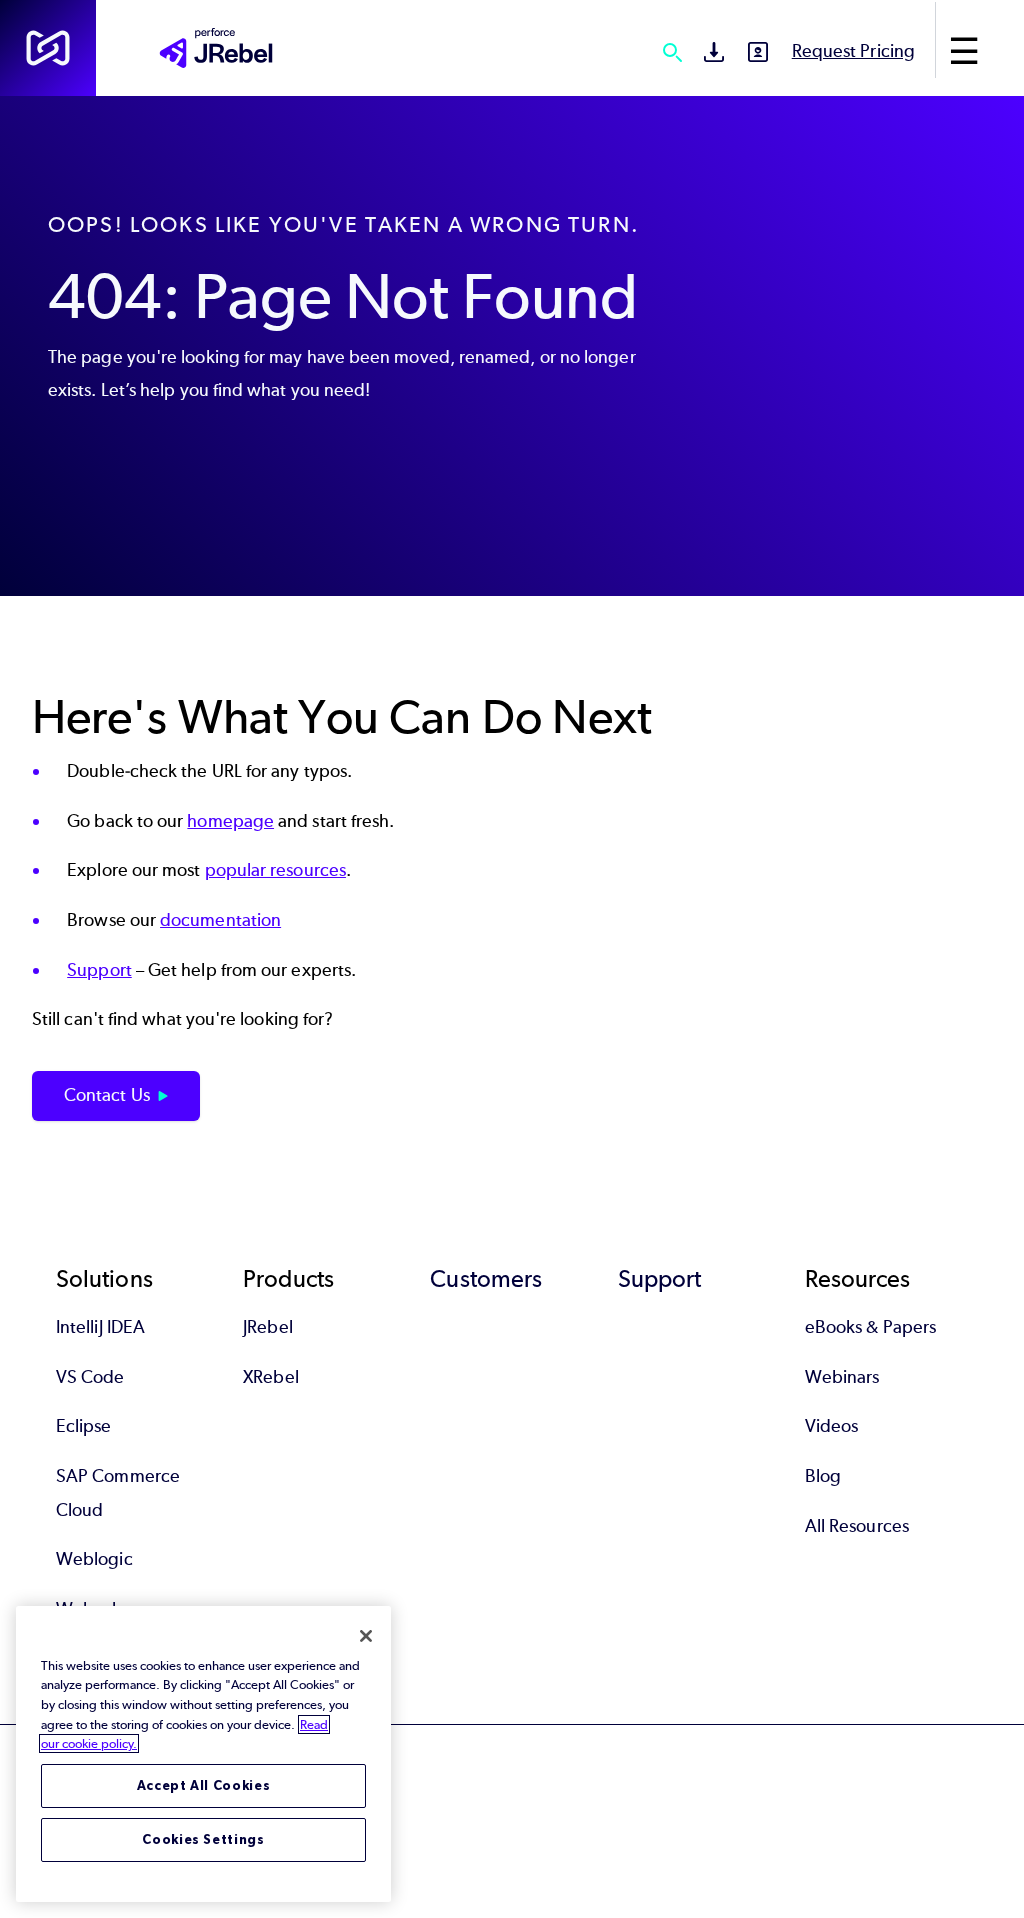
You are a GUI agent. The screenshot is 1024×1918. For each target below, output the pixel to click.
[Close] (366, 1636)
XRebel (270, 1377)
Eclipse (84, 1426)
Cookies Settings (203, 1839)
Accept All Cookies (204, 1785)
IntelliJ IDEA (100, 1327)
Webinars (842, 1377)
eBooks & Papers (870, 1327)
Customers (486, 1278)
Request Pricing (853, 51)
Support (99, 970)
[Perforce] (48, 48)
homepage (230, 821)
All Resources (857, 1526)
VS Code (90, 1377)
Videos (831, 1426)
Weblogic (94, 1559)
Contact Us (107, 1095)
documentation (220, 920)
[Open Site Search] (672, 52)
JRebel (267, 1327)
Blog (823, 1476)
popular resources (275, 870)
